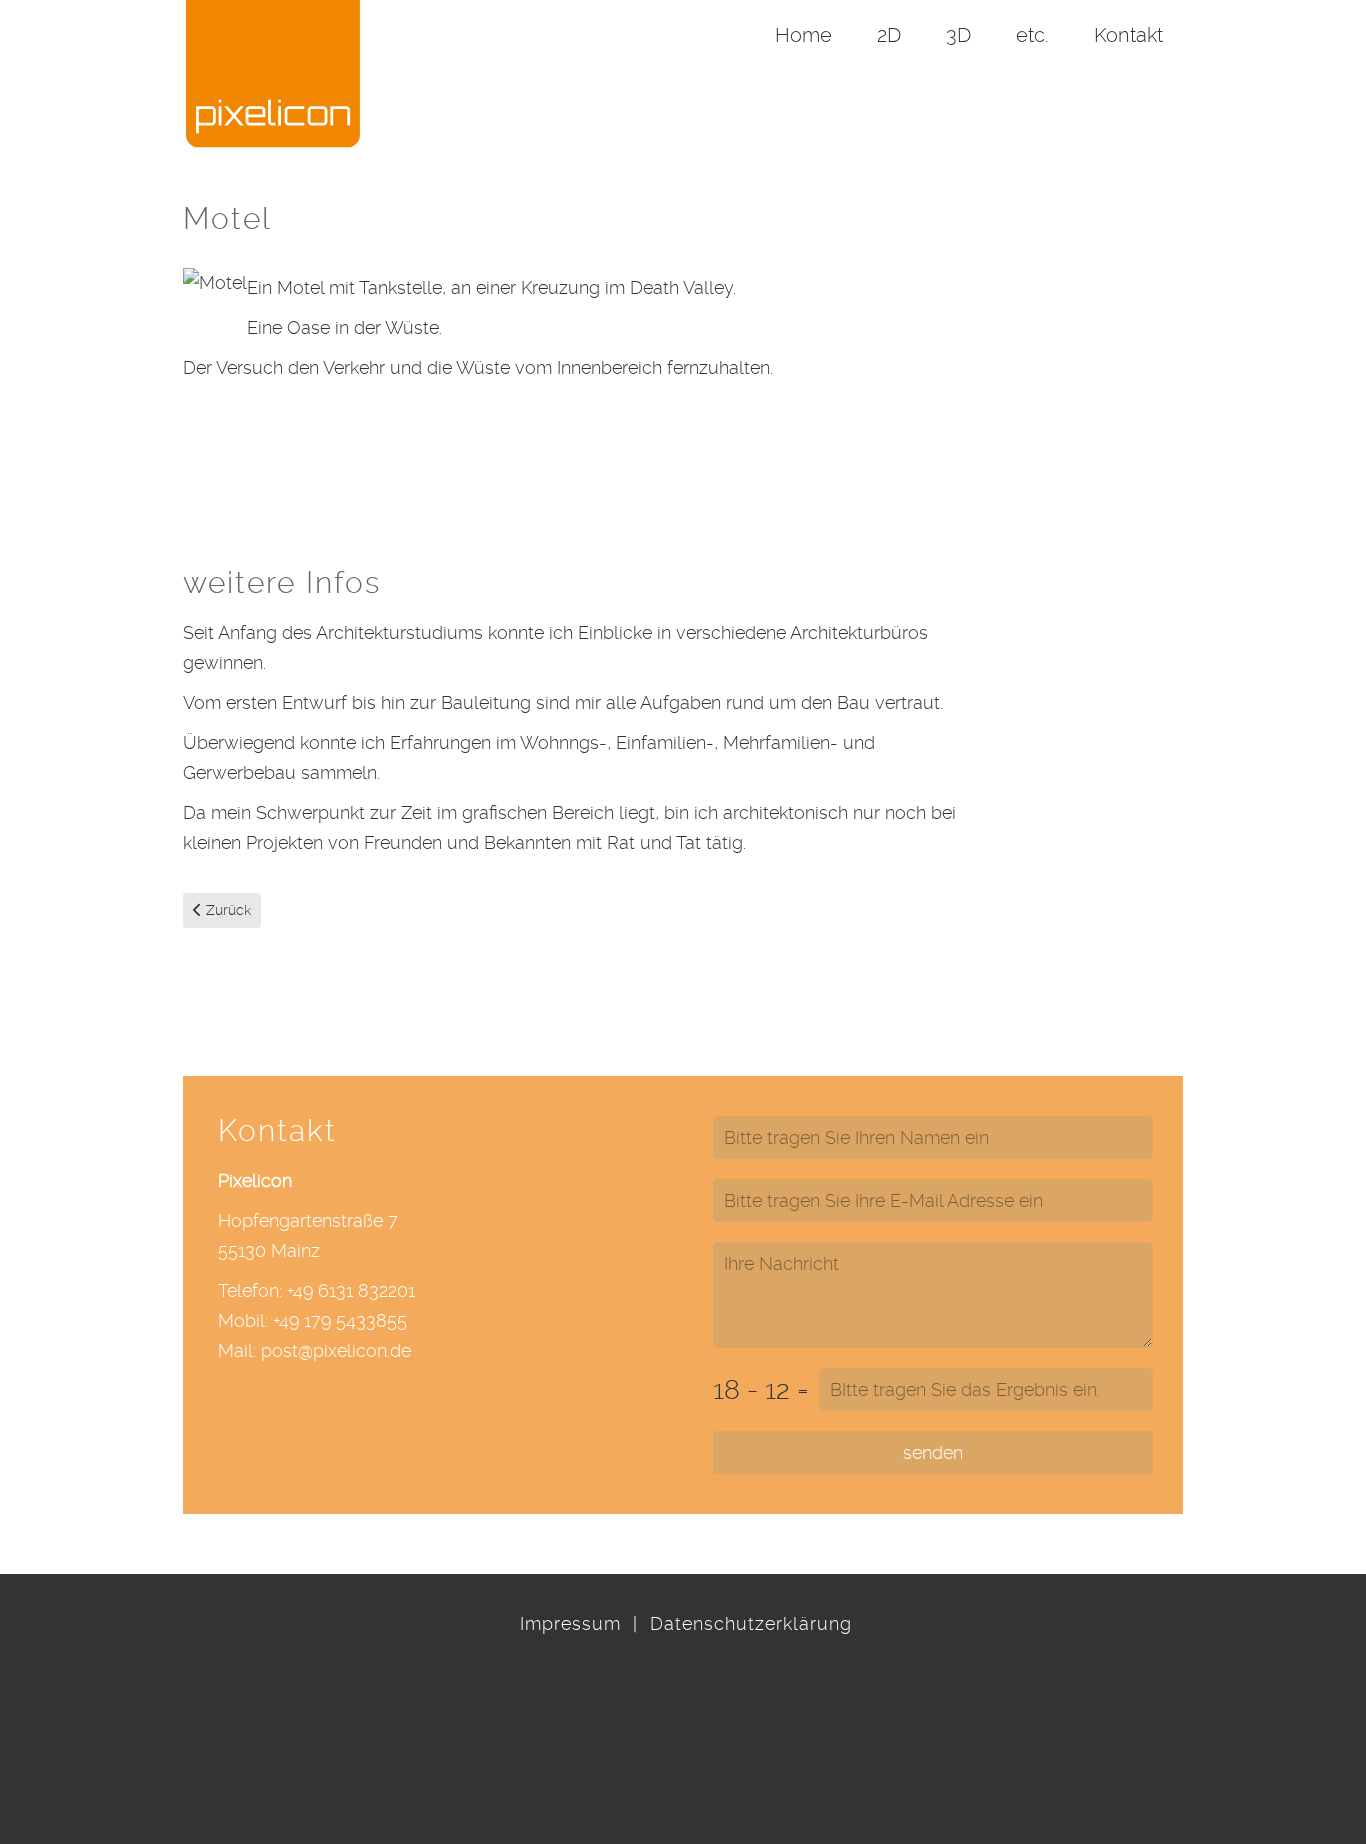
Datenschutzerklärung (751, 1623)
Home (803, 35)
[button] (1311, 1719)
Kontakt (1128, 35)
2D (889, 35)
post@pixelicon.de (336, 1350)
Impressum (570, 1623)
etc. (1032, 35)
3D (958, 35)
